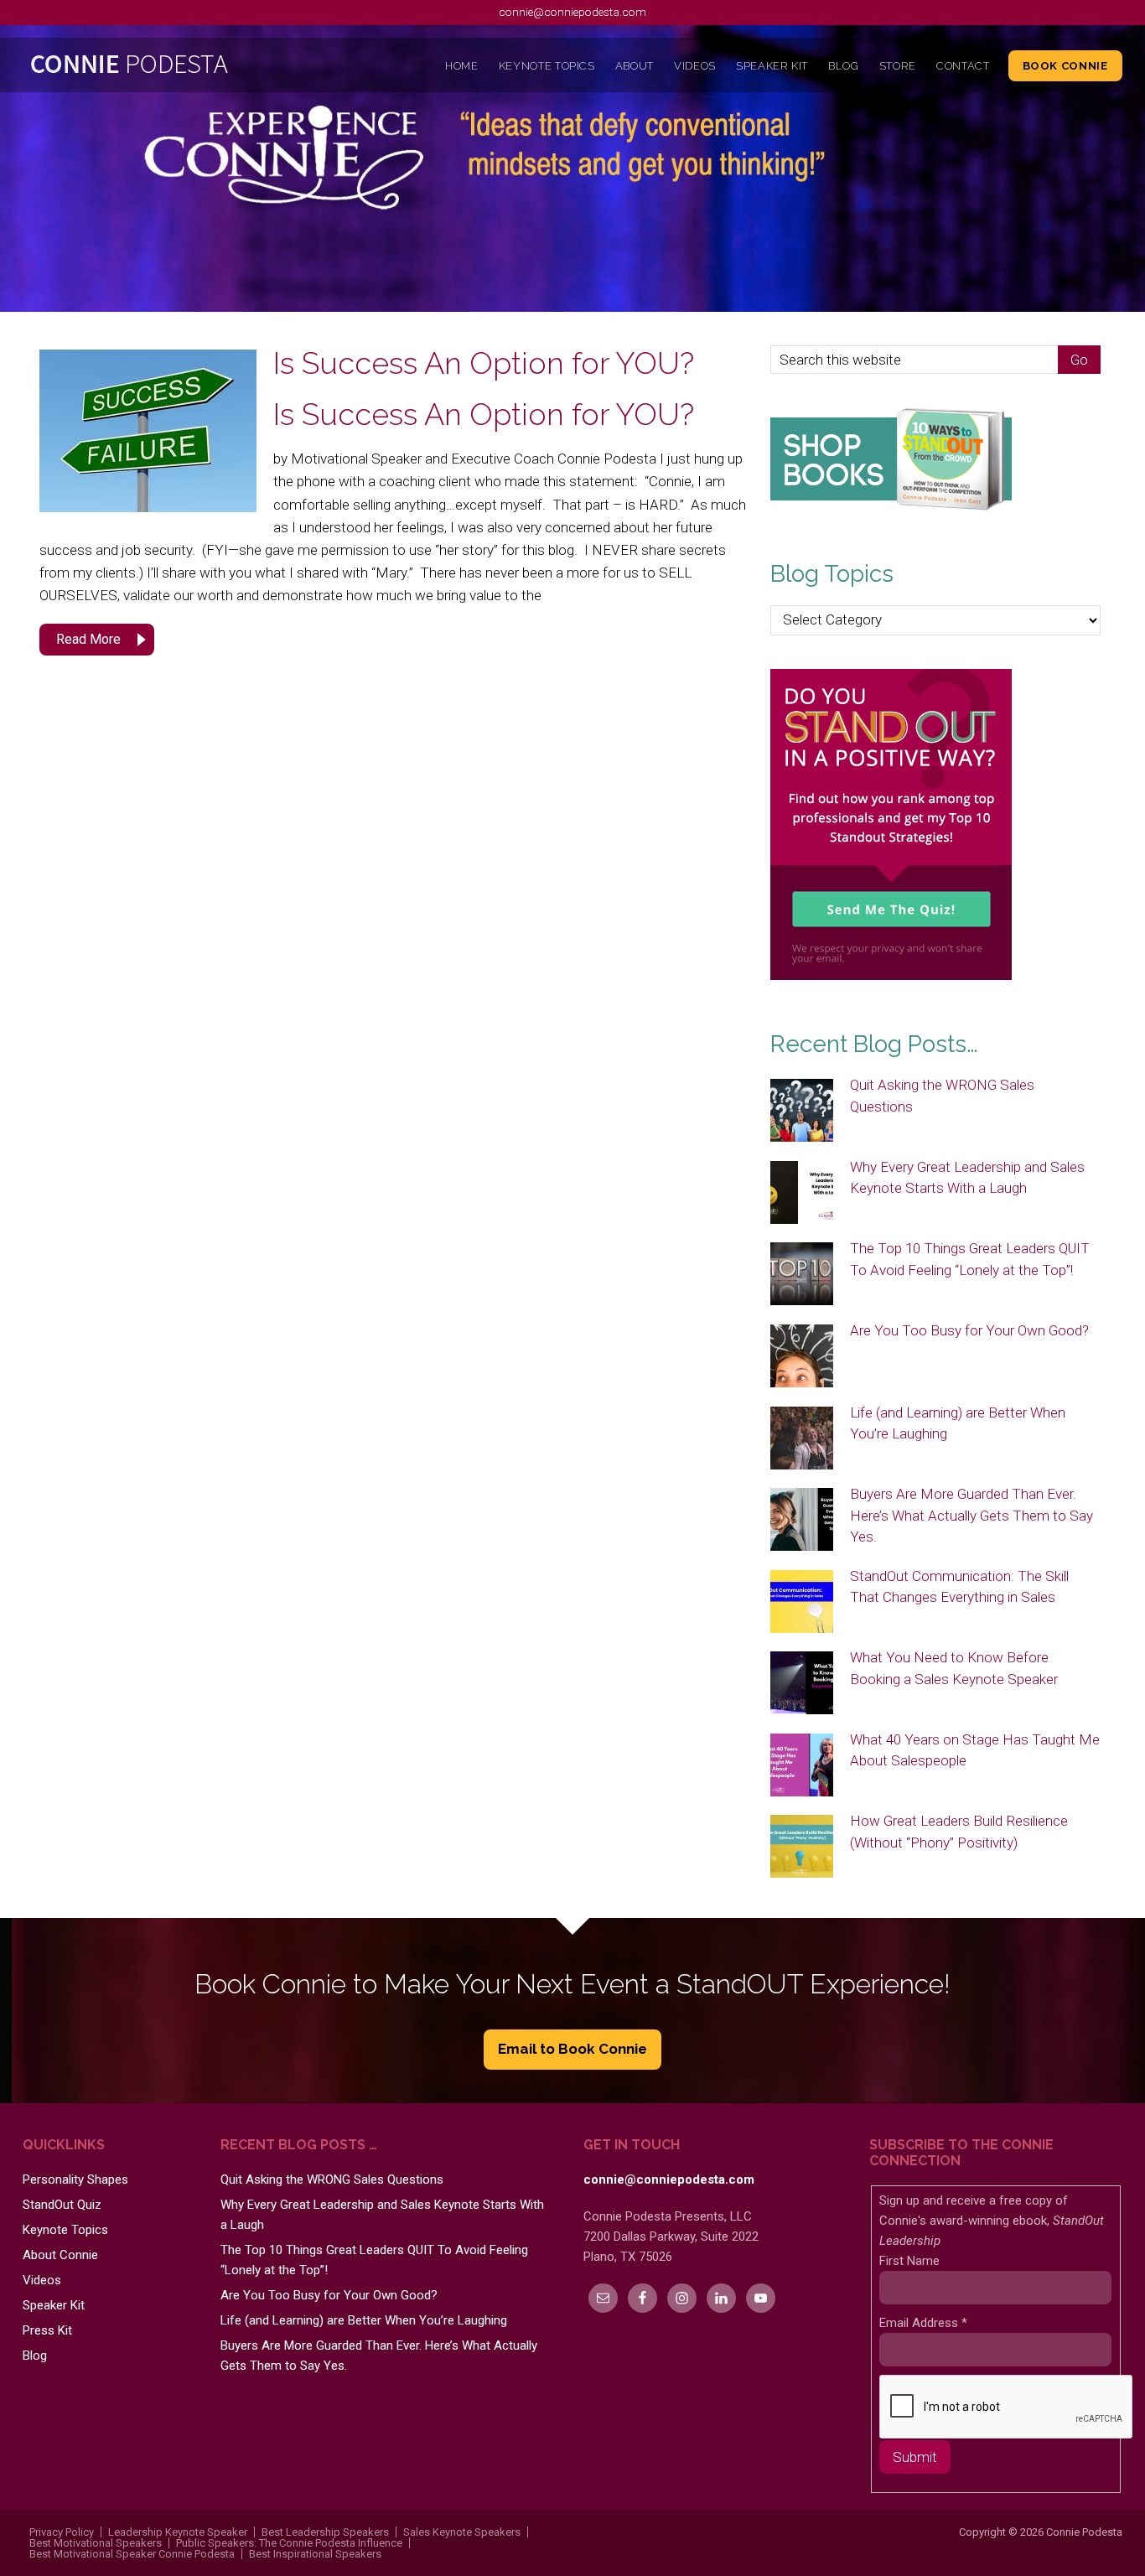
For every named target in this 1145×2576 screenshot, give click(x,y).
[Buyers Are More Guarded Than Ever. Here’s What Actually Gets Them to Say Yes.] (802, 1521)
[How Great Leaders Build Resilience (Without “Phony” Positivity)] (802, 1848)
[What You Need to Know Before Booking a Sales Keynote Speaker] (802, 1684)
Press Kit (47, 2330)
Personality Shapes (75, 2179)
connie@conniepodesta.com (572, 12)
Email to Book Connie (572, 2049)
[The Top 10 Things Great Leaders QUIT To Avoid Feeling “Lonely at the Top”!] (802, 1275)
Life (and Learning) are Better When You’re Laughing (364, 2320)
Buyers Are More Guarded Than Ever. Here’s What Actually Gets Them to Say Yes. (971, 1515)
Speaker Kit (54, 2305)
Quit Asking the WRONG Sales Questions (332, 2179)
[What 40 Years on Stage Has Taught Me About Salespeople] (802, 1766)
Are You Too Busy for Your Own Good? (969, 1330)
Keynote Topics (65, 2230)
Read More (88, 639)
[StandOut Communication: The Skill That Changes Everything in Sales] (802, 1603)
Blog (35, 2356)
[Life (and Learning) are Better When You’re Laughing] (802, 1439)
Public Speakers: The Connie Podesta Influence (289, 2543)
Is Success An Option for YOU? (484, 363)
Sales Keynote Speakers (462, 2532)
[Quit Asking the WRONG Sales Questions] (802, 1112)
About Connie (60, 2255)
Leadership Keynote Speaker (178, 2532)
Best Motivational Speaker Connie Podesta (132, 2554)
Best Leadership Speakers (325, 2532)
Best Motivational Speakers (96, 2543)
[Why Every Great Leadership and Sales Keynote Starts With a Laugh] (802, 1194)
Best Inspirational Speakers (315, 2554)
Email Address (923, 2323)
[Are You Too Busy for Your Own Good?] (802, 1357)
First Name (909, 2261)
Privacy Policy (62, 2532)
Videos (42, 2280)
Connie (160, 68)
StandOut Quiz (62, 2205)
